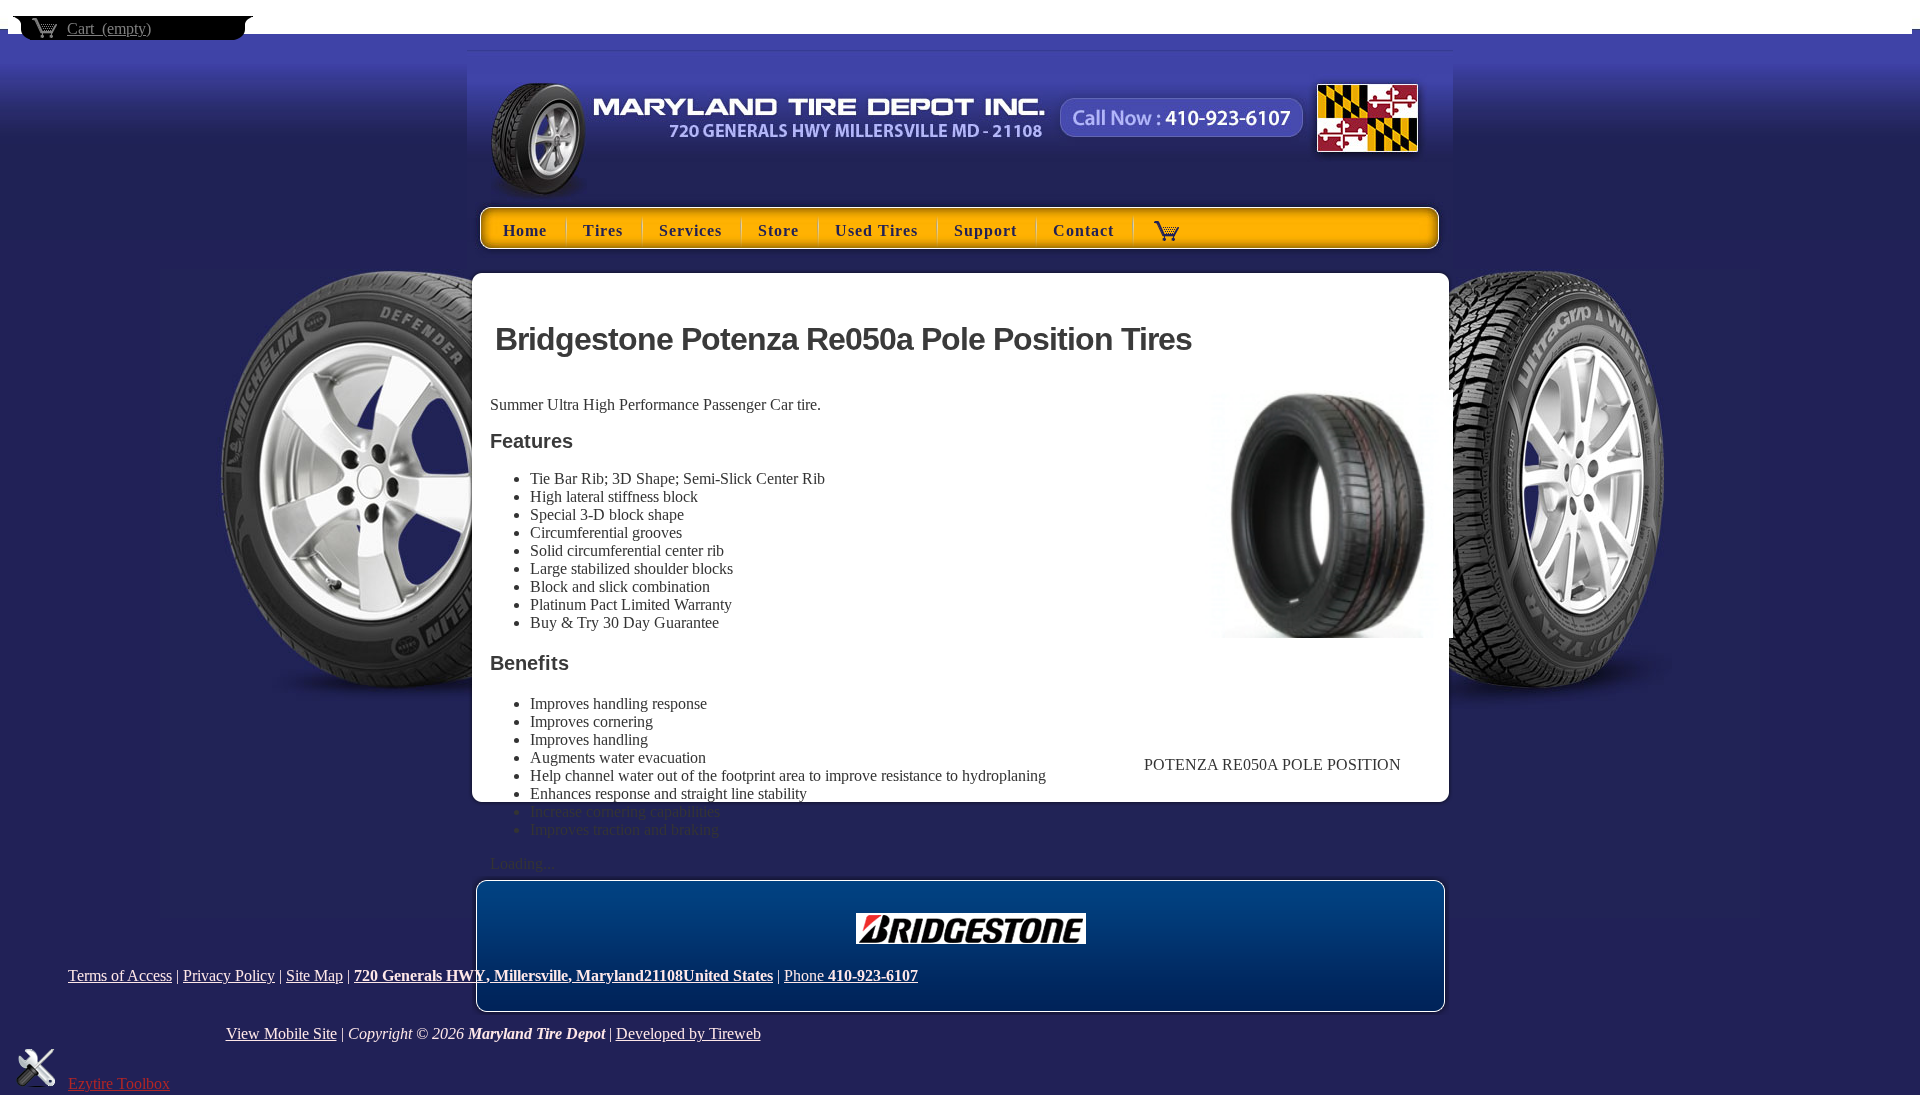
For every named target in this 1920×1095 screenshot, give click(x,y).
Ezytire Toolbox (119, 1083)
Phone (851, 975)
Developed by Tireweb (688, 1033)
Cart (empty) (109, 28)
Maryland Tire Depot (551, 187)
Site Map (314, 975)
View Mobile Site (281, 1033)
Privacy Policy (229, 975)
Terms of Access (120, 975)
